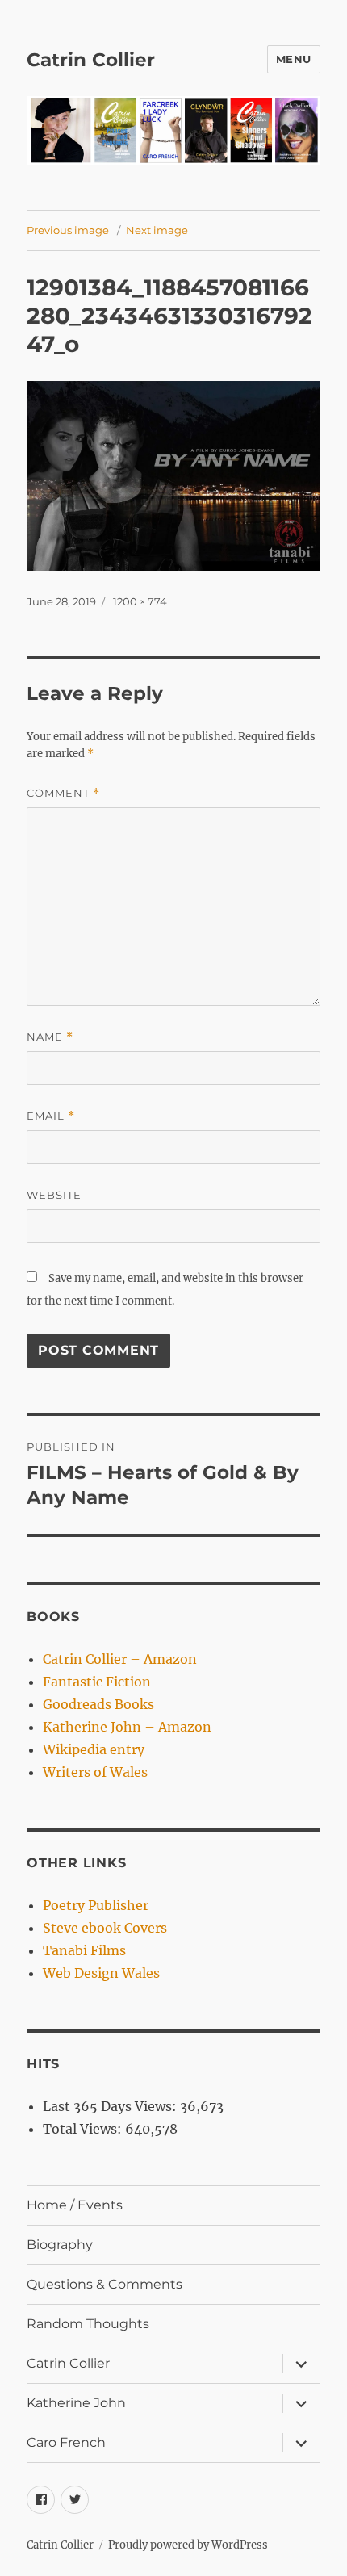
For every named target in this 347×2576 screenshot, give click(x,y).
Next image (157, 230)
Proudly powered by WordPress (188, 2545)
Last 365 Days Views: (111, 2106)
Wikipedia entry (94, 1749)
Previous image (68, 230)
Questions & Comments (105, 2284)
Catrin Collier (91, 60)
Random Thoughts (88, 2324)
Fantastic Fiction (97, 1682)
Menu (294, 59)
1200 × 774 (140, 601)
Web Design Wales (101, 1973)
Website (54, 1195)
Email (51, 1116)
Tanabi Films (84, 1950)
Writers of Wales (95, 1772)
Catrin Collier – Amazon (120, 1659)
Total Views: (84, 2129)
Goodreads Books (98, 1704)
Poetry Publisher (96, 1905)
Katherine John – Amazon (127, 1727)
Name (50, 1037)
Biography (60, 2245)
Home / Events (75, 2205)
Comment (63, 793)
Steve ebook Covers (105, 1928)
